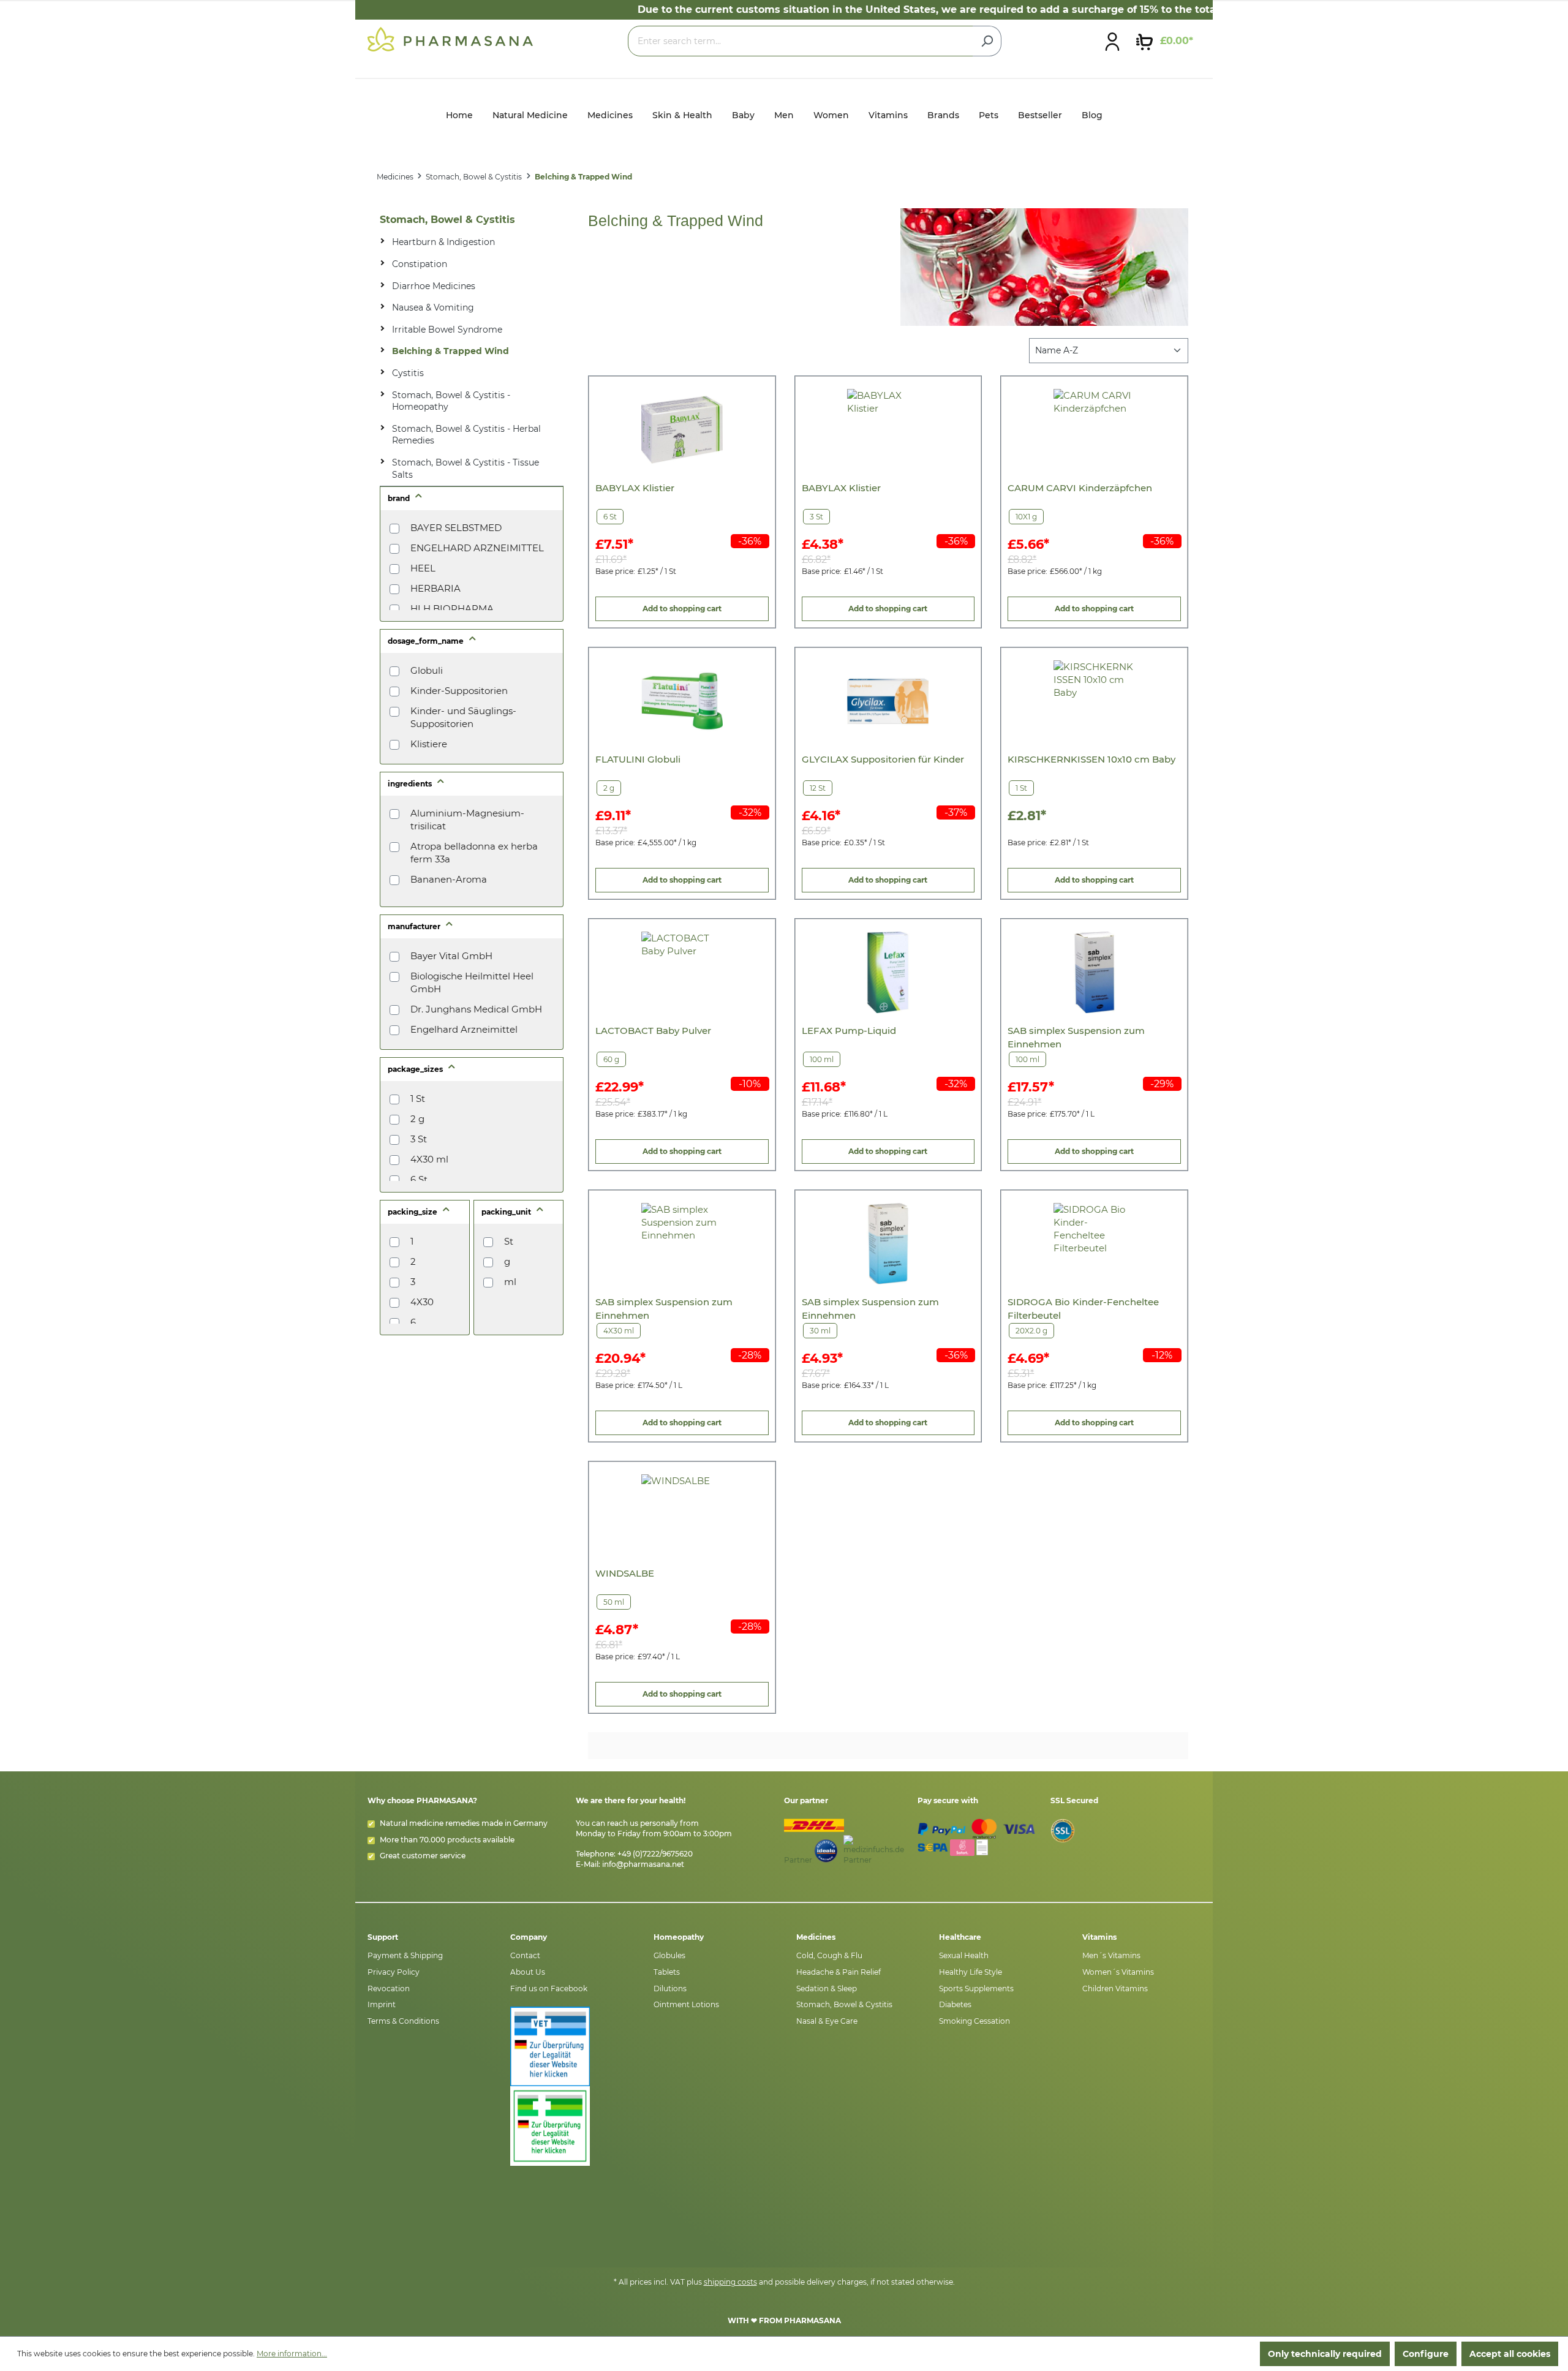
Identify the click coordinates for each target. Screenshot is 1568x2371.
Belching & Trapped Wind (450, 351)
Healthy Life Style (971, 1972)
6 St (419, 1179)
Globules (669, 1955)
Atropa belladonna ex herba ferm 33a (474, 853)
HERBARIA (435, 588)
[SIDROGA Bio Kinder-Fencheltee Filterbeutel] (1094, 1244)
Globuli (427, 670)
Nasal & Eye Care (827, 2021)
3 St (419, 1139)
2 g (417, 1119)
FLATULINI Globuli (638, 759)
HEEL (423, 568)
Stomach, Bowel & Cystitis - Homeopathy (451, 401)
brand (400, 498)
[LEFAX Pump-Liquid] (888, 972)
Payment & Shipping (405, 1955)
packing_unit (507, 1212)
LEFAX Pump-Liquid (849, 1031)
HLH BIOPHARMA (452, 609)
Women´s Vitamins (1118, 1972)
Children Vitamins (1115, 1988)
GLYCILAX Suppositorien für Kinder (883, 759)
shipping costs (730, 2282)
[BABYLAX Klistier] (682, 430)
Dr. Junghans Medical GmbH (476, 1009)
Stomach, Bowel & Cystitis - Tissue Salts (466, 469)
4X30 (422, 1302)
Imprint (382, 2004)
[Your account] (1112, 41)
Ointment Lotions (686, 2004)
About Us (528, 1972)
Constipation (420, 264)
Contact (525, 1955)
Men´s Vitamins (1111, 1955)
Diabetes (955, 2004)
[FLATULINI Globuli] (682, 701)
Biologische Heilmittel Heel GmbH (472, 982)
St (509, 1241)
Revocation (389, 1988)
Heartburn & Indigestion (443, 242)
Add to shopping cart (682, 609)
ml (510, 1282)
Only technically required (1325, 2354)
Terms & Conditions (403, 2021)
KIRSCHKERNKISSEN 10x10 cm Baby (1091, 759)
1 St (418, 1099)
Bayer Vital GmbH (451, 956)
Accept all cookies (1510, 2354)
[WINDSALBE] (682, 1515)
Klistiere (429, 744)
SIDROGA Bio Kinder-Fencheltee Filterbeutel (1083, 1309)
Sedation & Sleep (827, 1988)
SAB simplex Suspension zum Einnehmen (1076, 1037)
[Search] (987, 41)
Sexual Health (964, 1955)
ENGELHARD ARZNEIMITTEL (477, 548)
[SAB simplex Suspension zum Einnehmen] (1094, 972)
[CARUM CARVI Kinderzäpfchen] (1094, 430)
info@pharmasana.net (643, 1864)
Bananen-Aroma (449, 879)
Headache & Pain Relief (839, 1972)
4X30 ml (429, 1159)
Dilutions (670, 1988)
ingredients (411, 784)
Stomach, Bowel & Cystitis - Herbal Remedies (466, 435)
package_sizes (416, 1069)
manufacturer (415, 926)
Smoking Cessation (974, 2021)
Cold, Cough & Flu (829, 1955)
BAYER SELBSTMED (456, 528)
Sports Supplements (976, 1988)
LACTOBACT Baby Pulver (653, 1031)
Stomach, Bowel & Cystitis (447, 220)
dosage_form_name (427, 641)
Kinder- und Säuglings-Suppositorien (463, 717)
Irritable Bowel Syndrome (447, 330)
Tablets (667, 1972)
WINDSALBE (625, 1573)
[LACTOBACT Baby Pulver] (682, 972)
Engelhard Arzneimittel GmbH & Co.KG (464, 1036)
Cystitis (408, 373)
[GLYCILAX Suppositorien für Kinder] (888, 701)
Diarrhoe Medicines (434, 286)
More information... (292, 2354)
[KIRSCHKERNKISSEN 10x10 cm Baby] (1094, 701)
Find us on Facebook (549, 1988)
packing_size (413, 1212)
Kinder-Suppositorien (459, 691)
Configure (1426, 2354)
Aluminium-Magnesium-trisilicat (467, 820)
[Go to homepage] (450, 39)
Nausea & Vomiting (433, 307)
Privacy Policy (394, 1972)
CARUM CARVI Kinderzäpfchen (1080, 488)
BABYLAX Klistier (635, 488)
